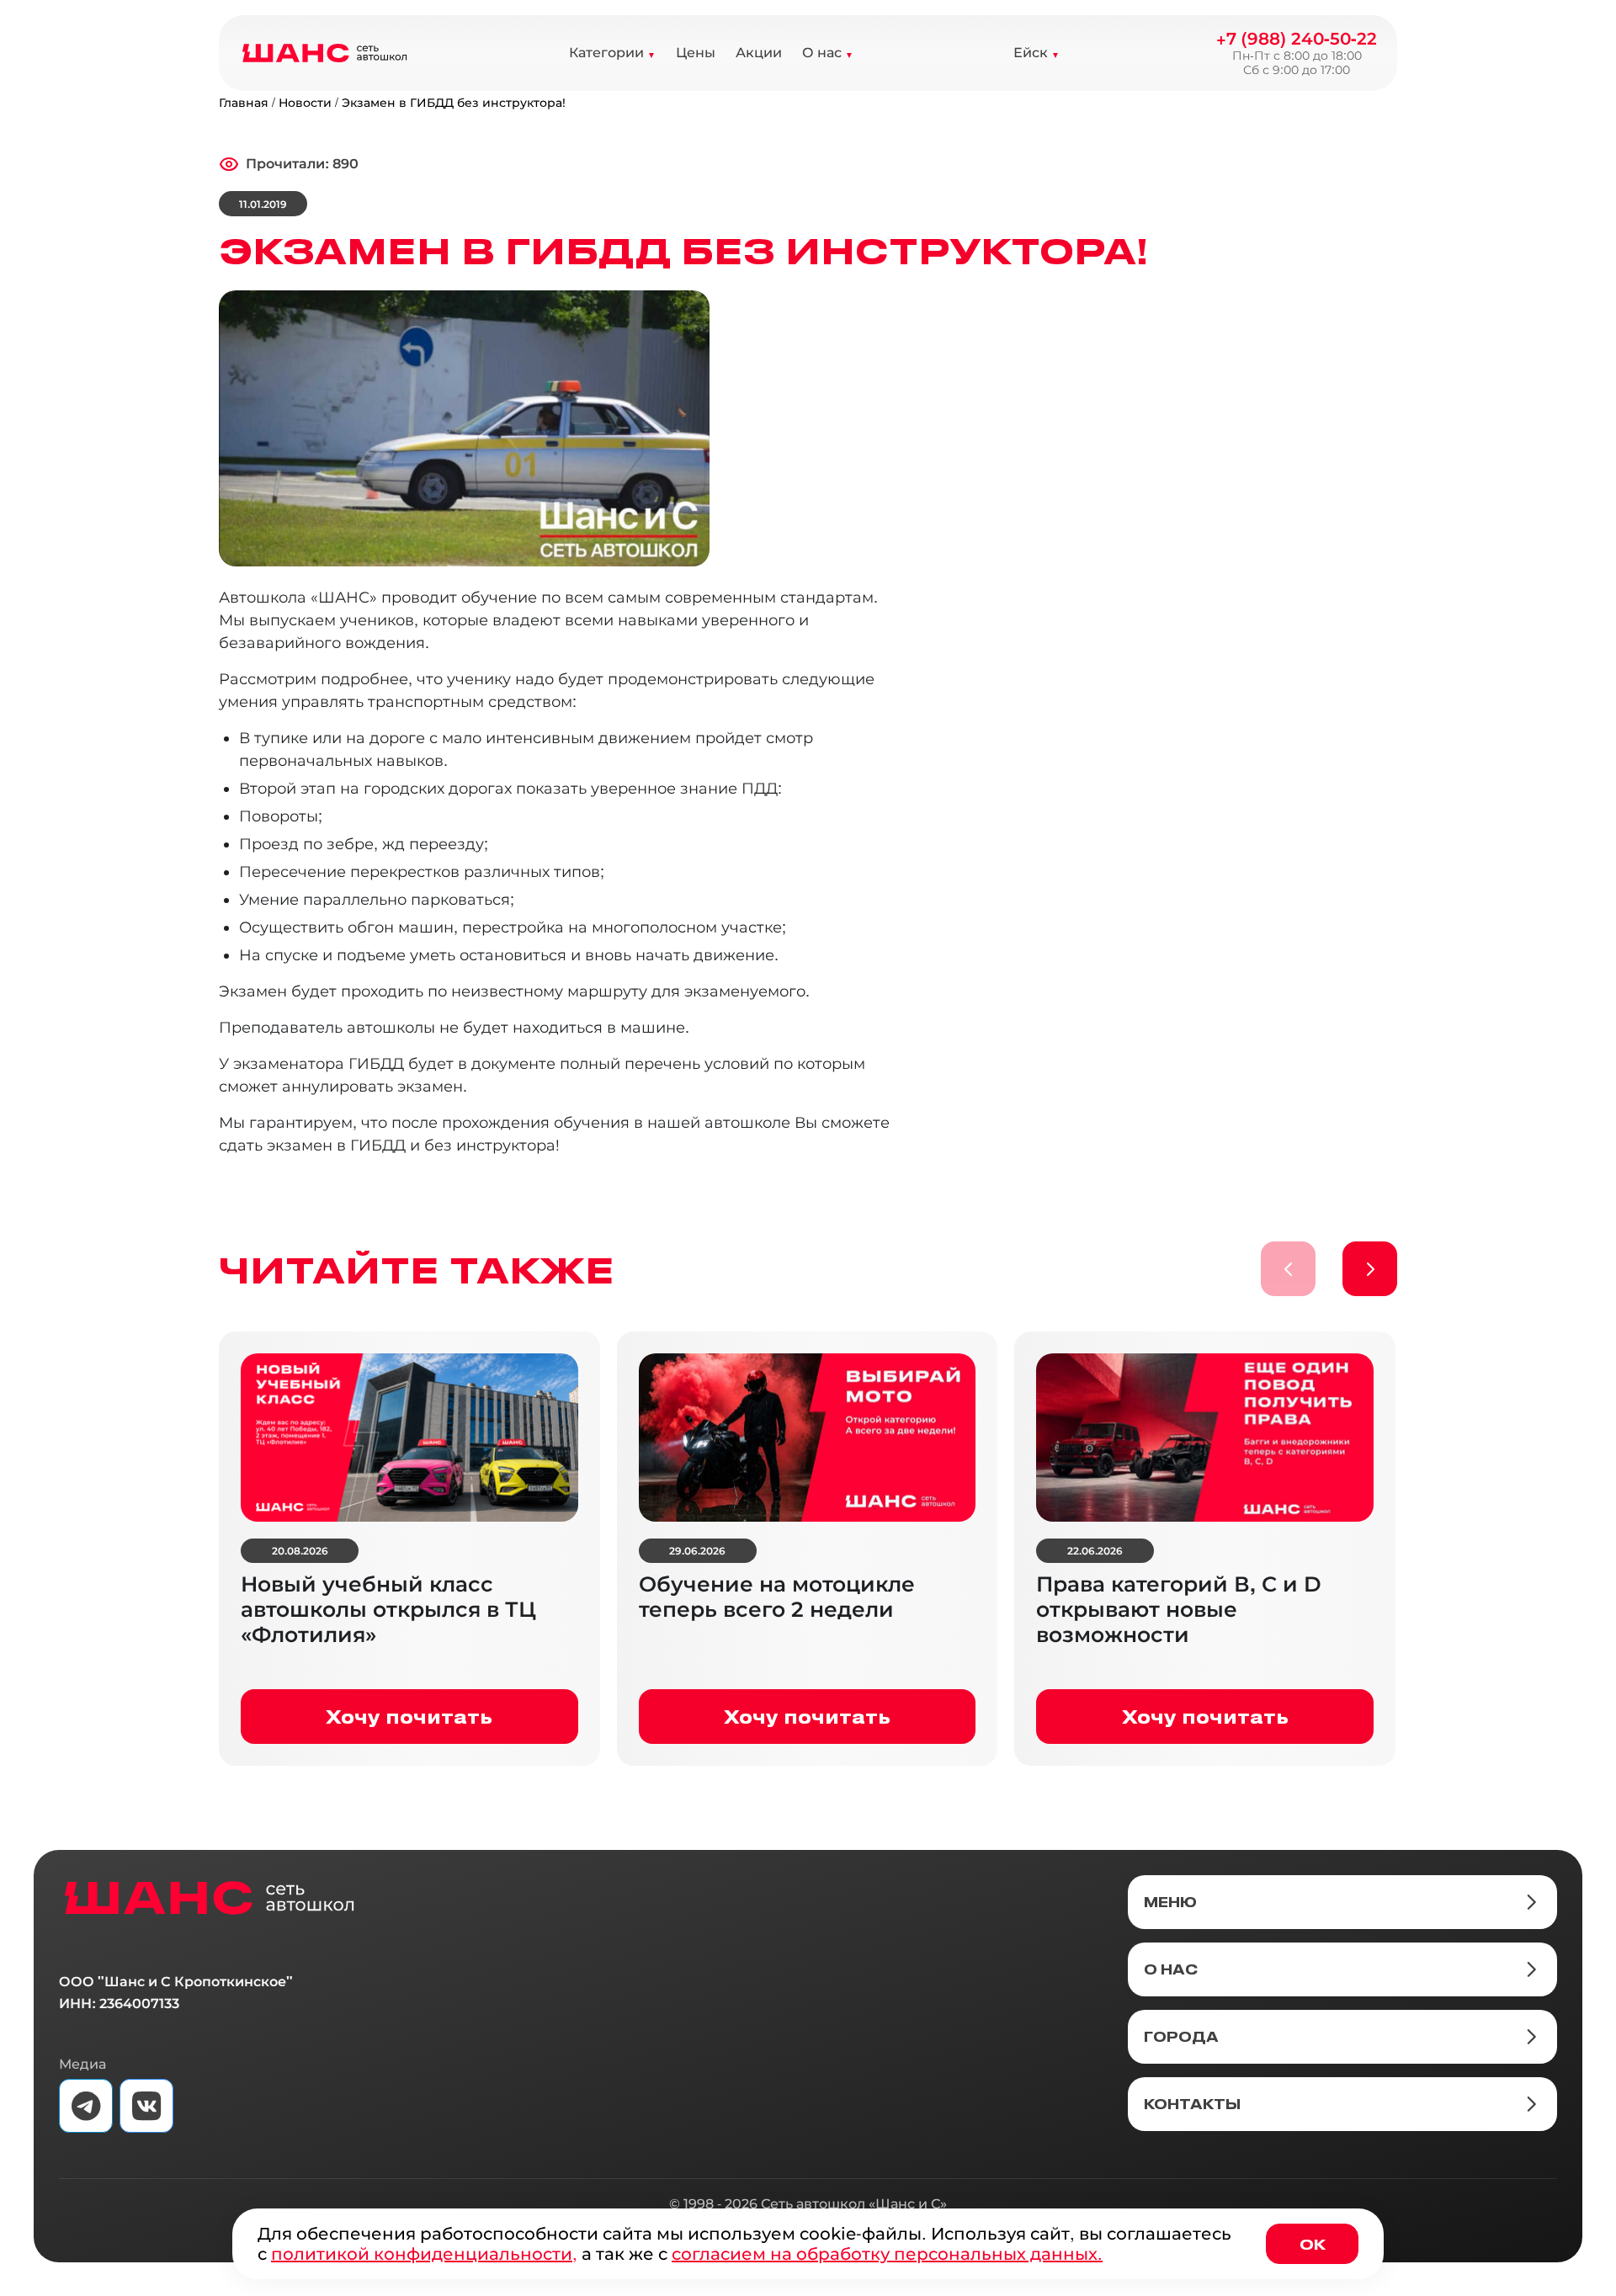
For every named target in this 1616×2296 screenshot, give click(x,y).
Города (1181, 2037)
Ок (1313, 2244)
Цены (696, 53)
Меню (1170, 1902)
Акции (759, 53)
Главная (244, 103)
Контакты (1192, 2104)
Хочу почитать (409, 1717)
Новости (305, 103)
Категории (606, 53)
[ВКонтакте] (146, 2106)
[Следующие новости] (1370, 1269)
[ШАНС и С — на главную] (209, 1898)
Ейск (1031, 53)
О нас (822, 53)
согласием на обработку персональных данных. (887, 2254)
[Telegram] (86, 2106)
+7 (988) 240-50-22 (1297, 39)
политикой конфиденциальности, (424, 2254)
